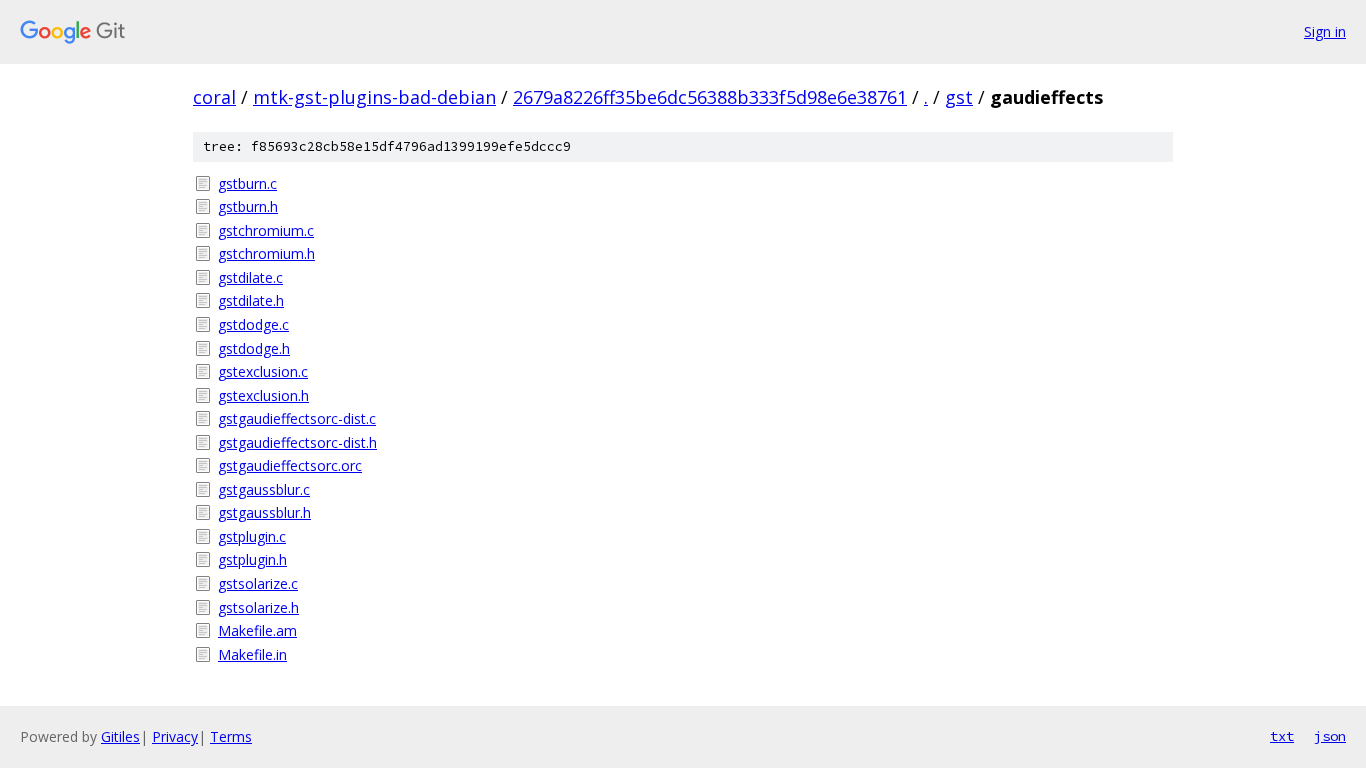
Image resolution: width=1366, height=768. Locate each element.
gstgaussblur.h (264, 512)
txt (1282, 736)
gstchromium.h (266, 253)
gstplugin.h (252, 559)
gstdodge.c (253, 324)
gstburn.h (248, 206)
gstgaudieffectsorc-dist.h (297, 442)
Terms (231, 736)
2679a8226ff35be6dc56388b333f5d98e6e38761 (710, 97)
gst (959, 97)
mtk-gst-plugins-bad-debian (374, 97)
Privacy (175, 736)
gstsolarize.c (258, 583)
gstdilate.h (251, 300)
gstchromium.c (266, 230)
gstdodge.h (254, 348)
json (1330, 736)
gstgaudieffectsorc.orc (290, 465)
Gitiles (120, 736)
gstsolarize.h (258, 607)
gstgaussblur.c (264, 489)
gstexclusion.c (263, 371)
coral (214, 97)
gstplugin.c (252, 536)
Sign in (1325, 31)
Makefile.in (252, 654)
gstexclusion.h (263, 395)
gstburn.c (247, 183)
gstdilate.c (250, 277)
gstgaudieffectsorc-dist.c (297, 418)
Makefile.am (257, 630)
